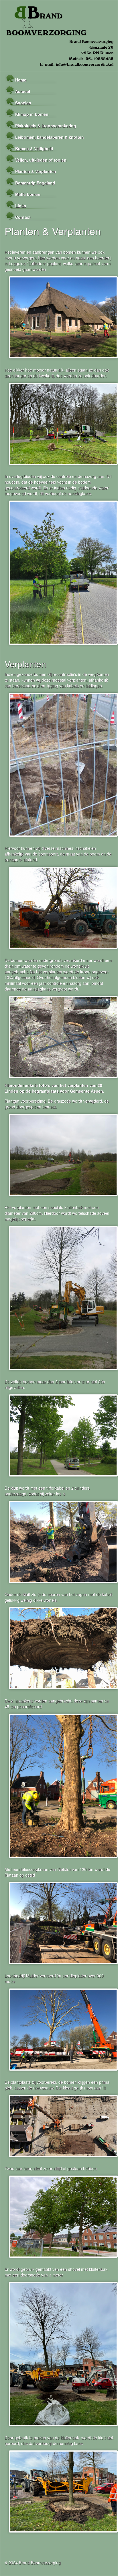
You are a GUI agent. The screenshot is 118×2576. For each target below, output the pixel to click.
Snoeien (23, 103)
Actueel (23, 91)
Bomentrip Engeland (35, 183)
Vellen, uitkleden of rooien (41, 160)
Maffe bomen (28, 194)
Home (21, 80)
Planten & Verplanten (36, 171)
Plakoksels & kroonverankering (46, 126)
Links (21, 206)
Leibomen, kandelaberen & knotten (50, 137)
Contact (23, 217)
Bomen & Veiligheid (34, 148)
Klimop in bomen (32, 114)
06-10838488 (100, 59)
